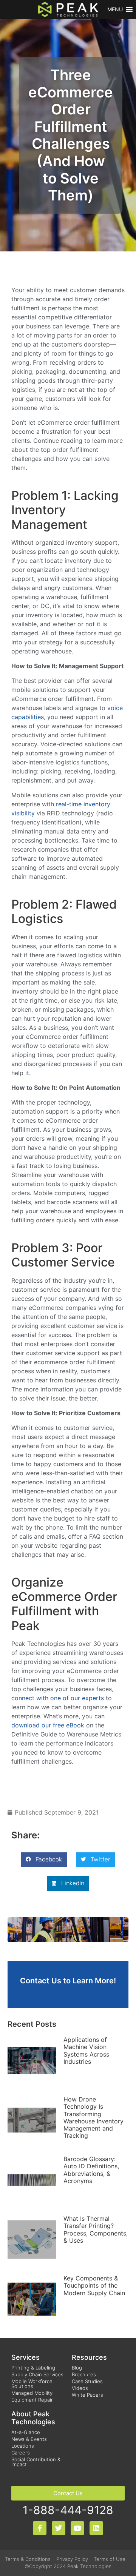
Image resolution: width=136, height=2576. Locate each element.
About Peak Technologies (33, 2418)
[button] (115, 9)
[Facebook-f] (40, 2528)
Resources (89, 2357)
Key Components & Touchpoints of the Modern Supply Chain (94, 2285)
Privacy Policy (72, 2559)
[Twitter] (59, 2528)
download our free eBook (48, 1725)
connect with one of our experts (58, 1698)
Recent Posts (32, 2024)
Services (25, 2357)
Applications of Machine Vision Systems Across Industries (86, 2051)
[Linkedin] (96, 2528)
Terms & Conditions (28, 2559)
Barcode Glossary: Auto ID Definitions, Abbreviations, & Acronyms (91, 2170)
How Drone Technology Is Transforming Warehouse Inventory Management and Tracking (93, 2117)
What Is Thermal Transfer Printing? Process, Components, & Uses (96, 2229)
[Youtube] (77, 2528)
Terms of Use (110, 2559)
